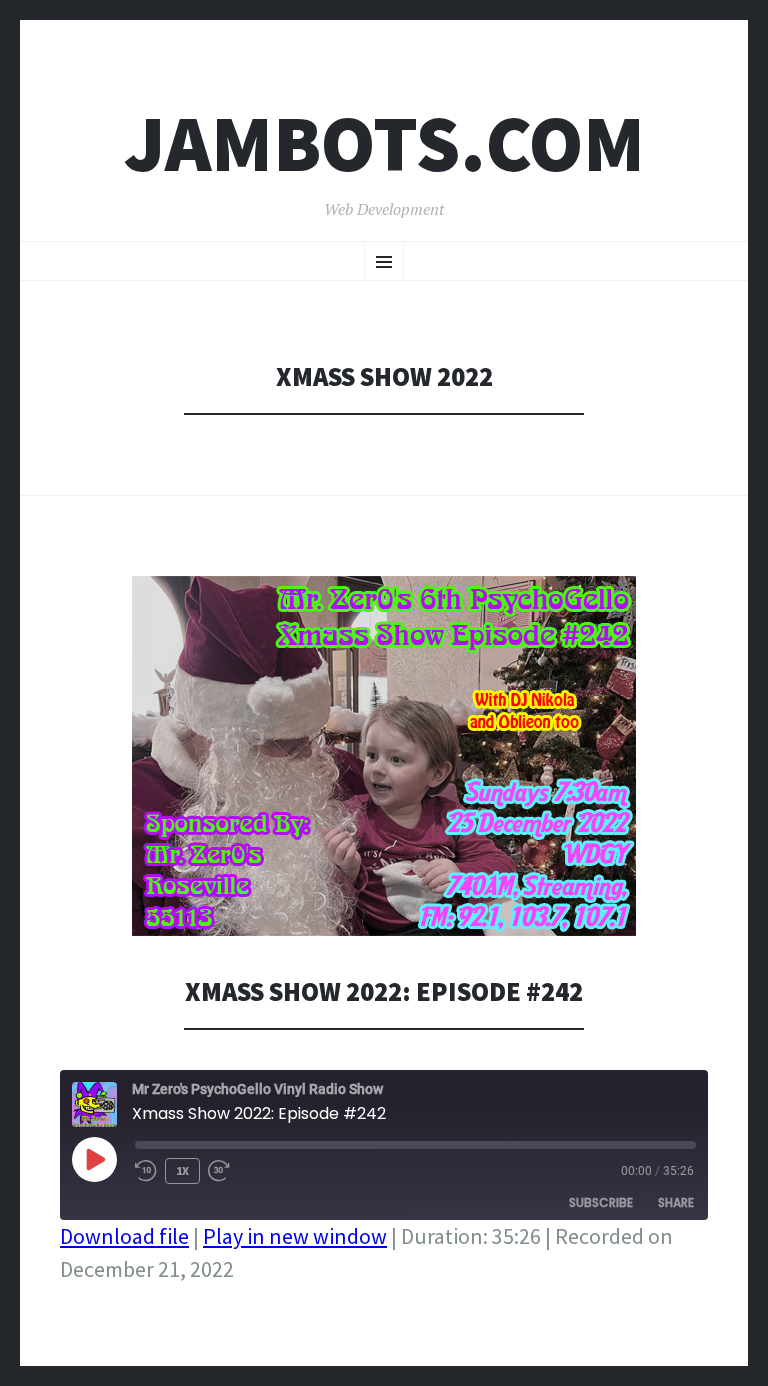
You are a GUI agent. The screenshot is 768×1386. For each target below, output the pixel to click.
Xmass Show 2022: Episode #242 (384, 991)
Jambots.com (384, 143)
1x (182, 1170)
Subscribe (601, 1202)
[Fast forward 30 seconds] (228, 1171)
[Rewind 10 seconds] (146, 1171)
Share (676, 1202)
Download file (124, 1236)
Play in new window (295, 1236)
